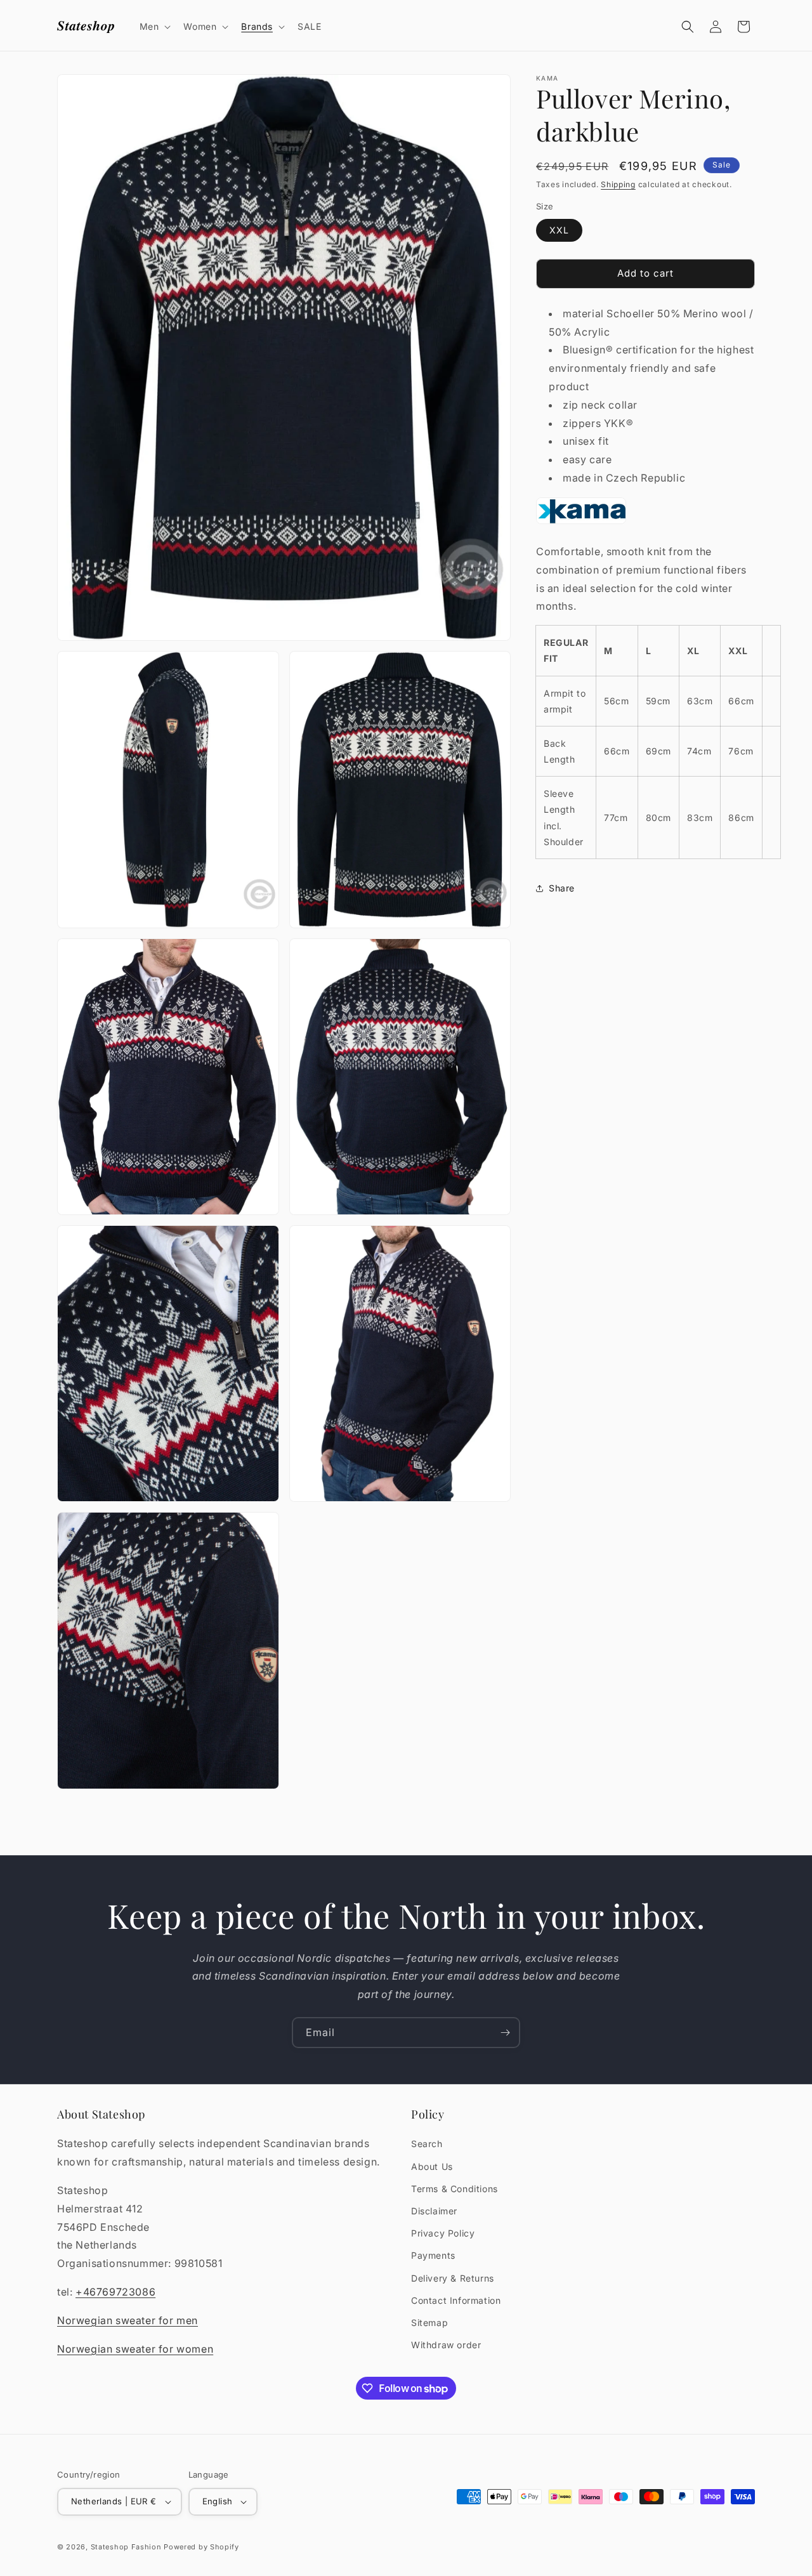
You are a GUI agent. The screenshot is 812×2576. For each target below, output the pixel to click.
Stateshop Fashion (126, 2547)
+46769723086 (115, 2292)
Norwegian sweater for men (128, 2320)
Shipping (618, 184)
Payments (433, 2255)
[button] (154, 27)
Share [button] (562, 888)
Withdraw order (446, 2345)
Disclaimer (434, 2211)
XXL (559, 230)
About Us (432, 2166)
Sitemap (429, 2323)
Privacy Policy (443, 2233)
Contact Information (456, 2300)
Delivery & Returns (453, 2277)
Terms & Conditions (455, 2189)
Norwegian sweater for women (135, 2348)
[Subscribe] (505, 2033)
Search (427, 2144)
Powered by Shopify (201, 2547)
